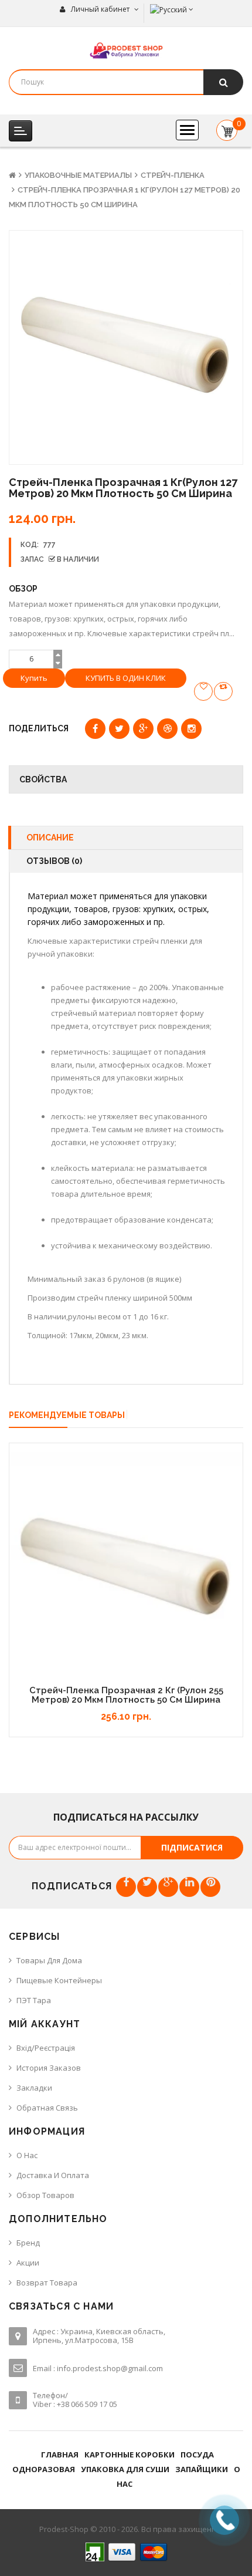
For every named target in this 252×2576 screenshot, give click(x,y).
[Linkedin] (189, 1887)
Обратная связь (47, 2108)
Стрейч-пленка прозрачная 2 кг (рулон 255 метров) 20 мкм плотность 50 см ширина (126, 1695)
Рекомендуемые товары (67, 1415)
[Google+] (168, 1887)
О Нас (27, 2155)
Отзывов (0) (54, 861)
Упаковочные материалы (78, 175)
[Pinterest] (210, 1887)
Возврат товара (47, 2283)
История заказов (49, 2068)
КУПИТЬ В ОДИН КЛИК (126, 678)
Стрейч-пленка (173, 175)
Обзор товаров (45, 2195)
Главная (60, 2455)
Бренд (28, 2243)
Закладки (34, 2088)
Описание (50, 838)
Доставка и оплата (53, 2175)
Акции (28, 2263)
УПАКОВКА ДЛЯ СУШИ (125, 2469)
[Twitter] (147, 1887)
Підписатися (192, 1847)
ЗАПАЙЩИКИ (202, 2469)
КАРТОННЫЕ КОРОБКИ (130, 2455)
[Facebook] (126, 1887)
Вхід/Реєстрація (46, 2048)
